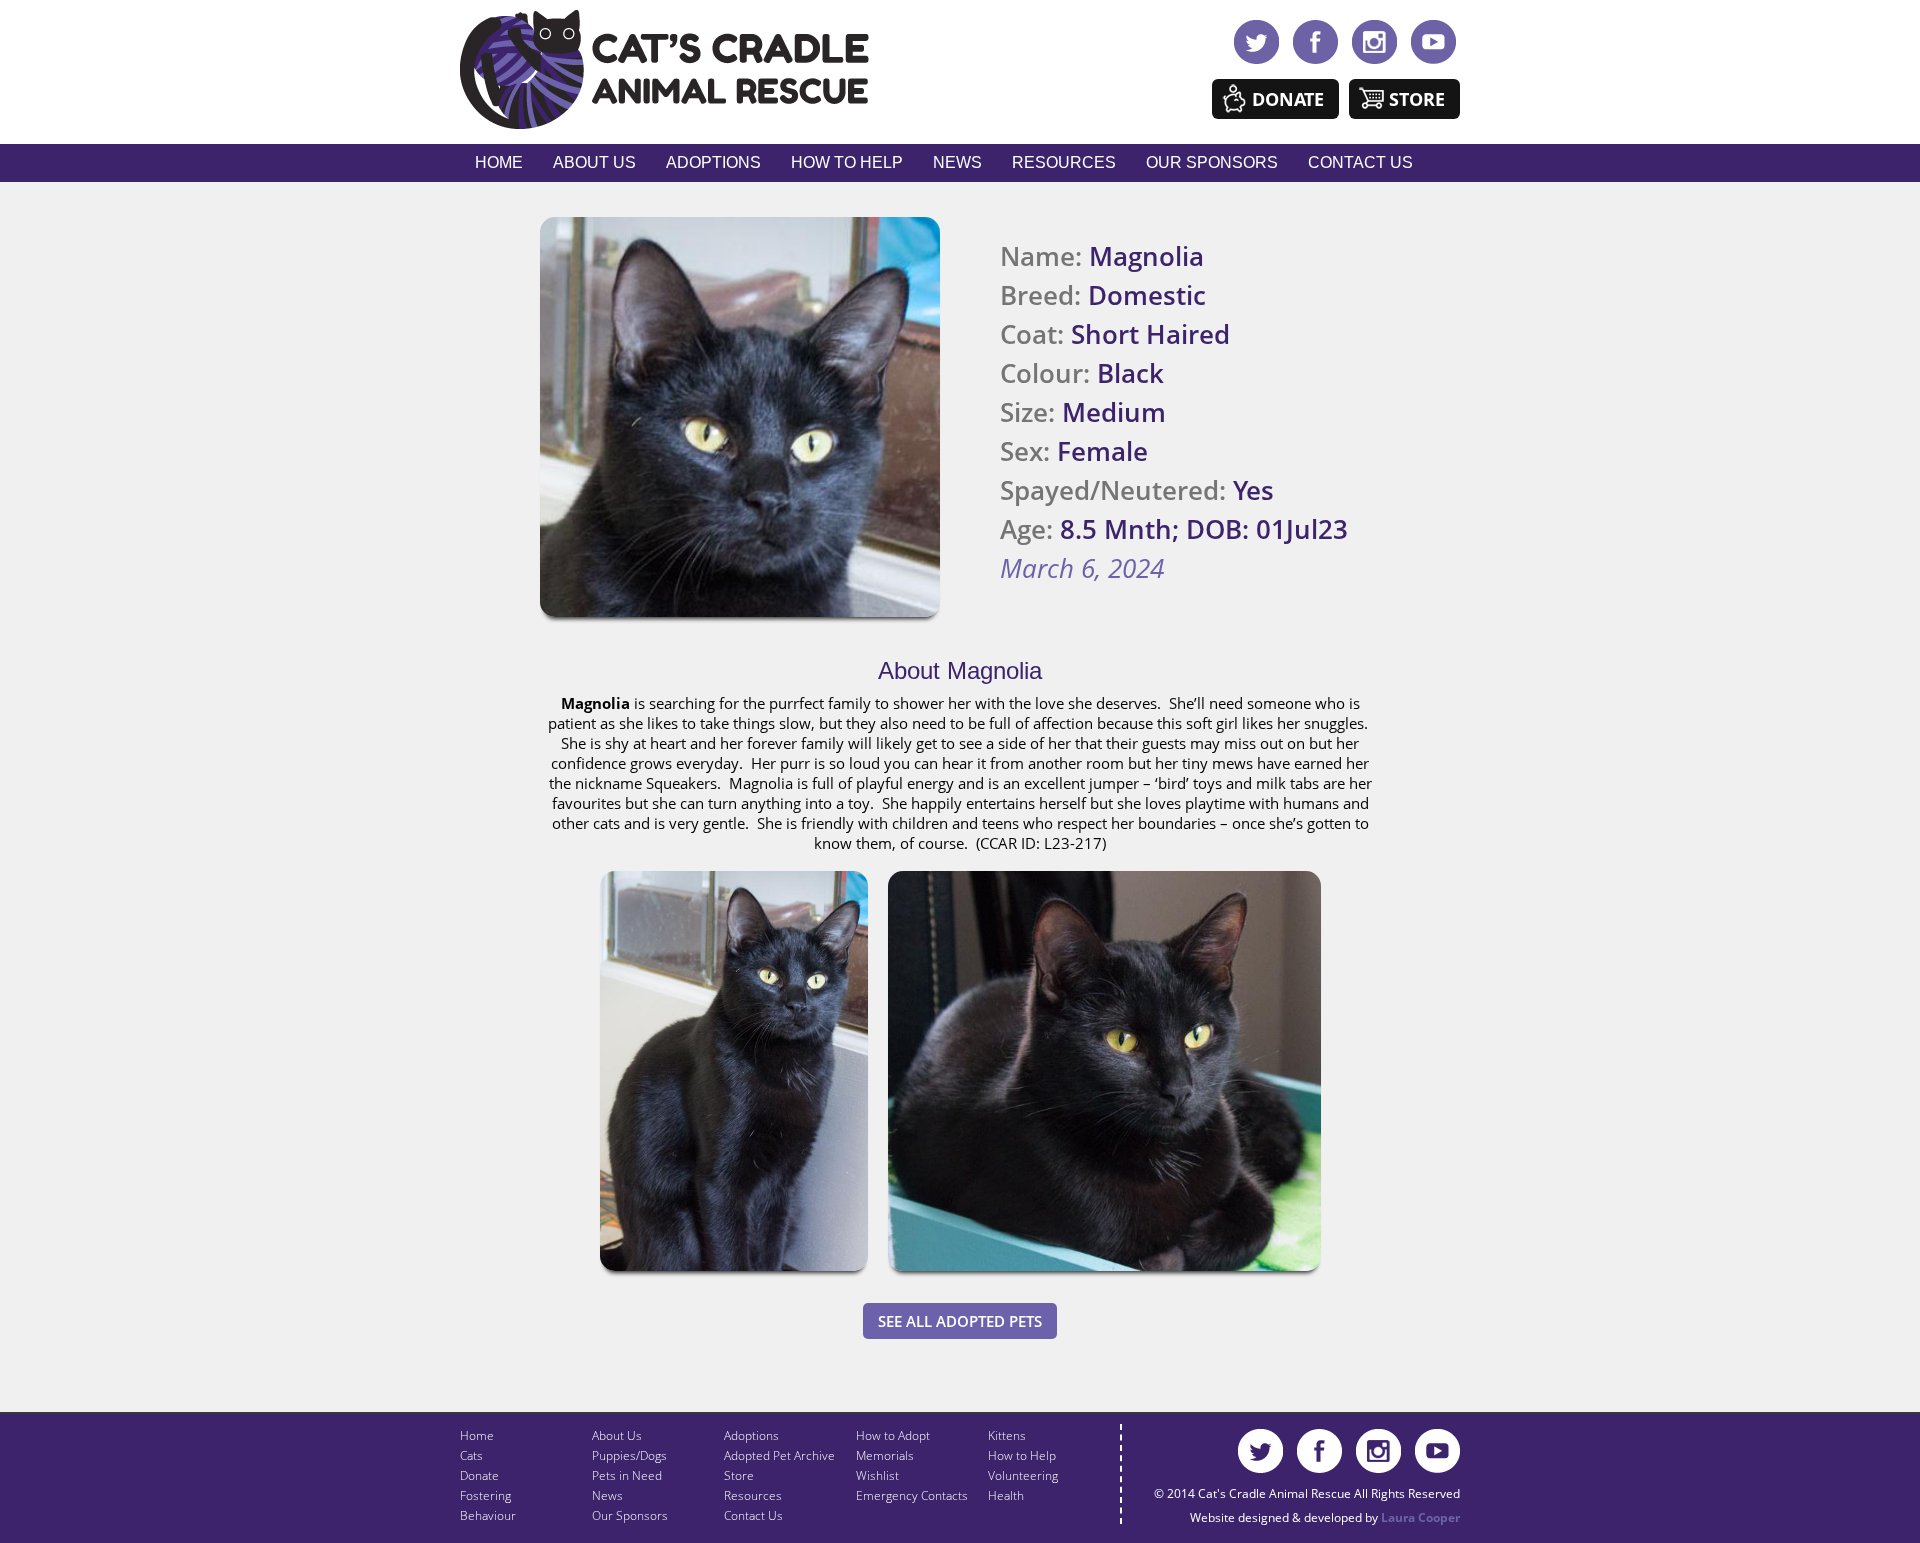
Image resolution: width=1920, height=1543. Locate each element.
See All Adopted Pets (960, 1321)
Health (1006, 1495)
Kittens (1007, 1435)
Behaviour (488, 1515)
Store (1417, 99)
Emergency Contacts (912, 1495)
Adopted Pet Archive (779, 1455)
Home (499, 162)
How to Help (847, 162)
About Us (594, 162)
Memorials (885, 1455)
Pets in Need (627, 1475)
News (957, 162)
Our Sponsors (1212, 162)
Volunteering (1023, 1475)
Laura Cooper (1420, 1517)
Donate (1288, 99)
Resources (1064, 162)
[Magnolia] (734, 1275)
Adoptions (713, 162)
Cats (471, 1455)
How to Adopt (893, 1435)
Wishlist (877, 1475)
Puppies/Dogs (629, 1455)
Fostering (485, 1495)
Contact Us (1360, 162)
